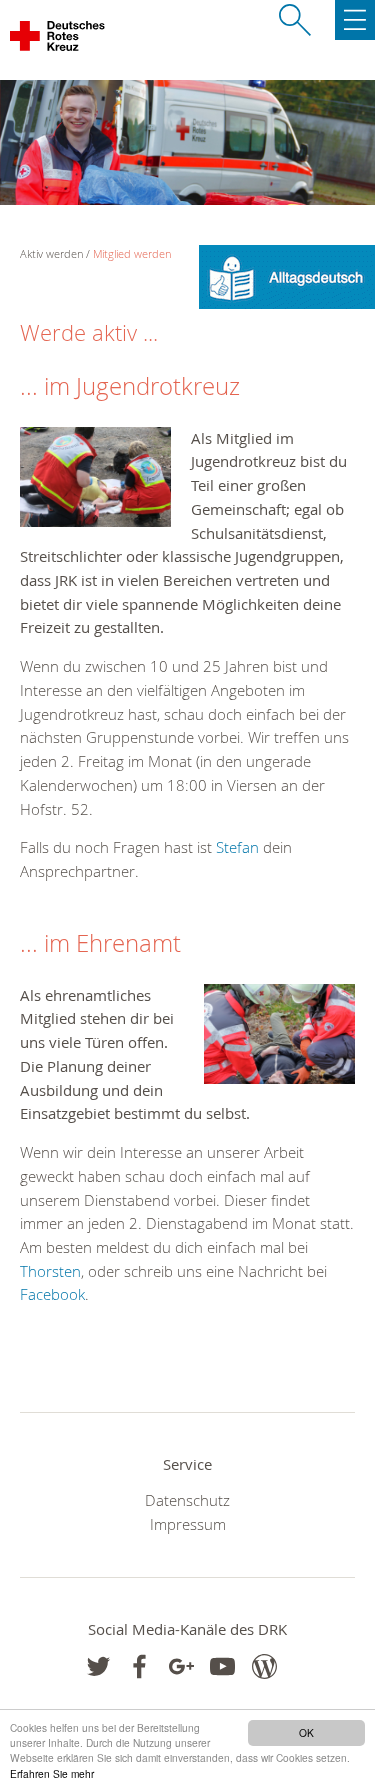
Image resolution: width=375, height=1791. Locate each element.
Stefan (239, 847)
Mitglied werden (132, 253)
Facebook (52, 1294)
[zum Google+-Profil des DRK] (181, 1666)
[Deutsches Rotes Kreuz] (58, 40)
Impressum (188, 1524)
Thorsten (50, 1271)
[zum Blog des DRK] (264, 1666)
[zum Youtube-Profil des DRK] (222, 1666)
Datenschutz (187, 1500)
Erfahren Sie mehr (52, 1773)
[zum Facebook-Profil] (98, 1666)
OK (306, 1732)
